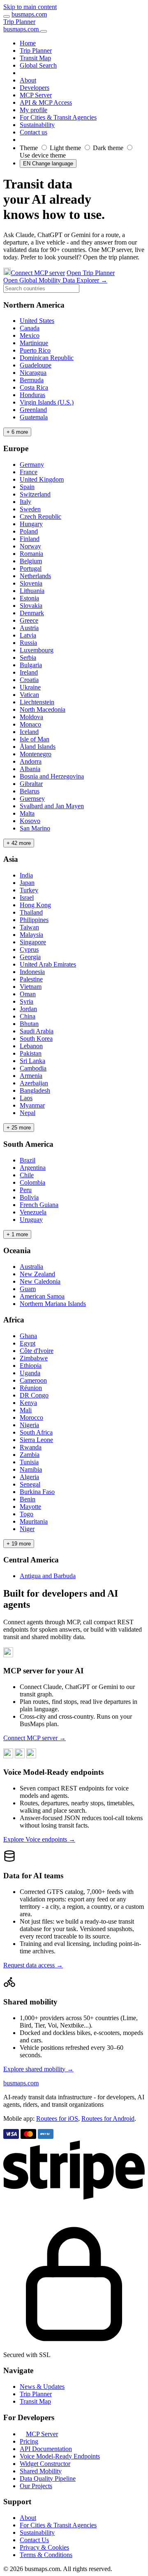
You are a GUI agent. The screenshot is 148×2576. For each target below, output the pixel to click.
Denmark (32, 613)
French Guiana (39, 1205)
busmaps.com (29, 14)
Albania (30, 769)
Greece (29, 620)
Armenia (31, 1076)
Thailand (31, 912)
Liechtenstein (37, 702)
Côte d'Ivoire (37, 1351)
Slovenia (31, 583)
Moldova (31, 717)
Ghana (28, 1336)
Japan (27, 883)
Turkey (29, 890)
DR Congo (34, 1395)
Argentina (33, 1168)
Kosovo (30, 821)
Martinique (34, 343)
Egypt (28, 1343)
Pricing (29, 2441)
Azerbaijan (34, 1083)
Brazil (28, 1160)
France (29, 472)
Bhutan (29, 1024)
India (26, 875)
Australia (31, 1267)
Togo (27, 1514)
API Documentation (46, 2449)
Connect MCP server (38, 273)
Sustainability (37, 2532)
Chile (27, 1175)
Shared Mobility (41, 2471)
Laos (26, 1098)
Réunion (31, 1388)
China (28, 1016)
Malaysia (31, 935)
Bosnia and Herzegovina (52, 776)
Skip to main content (30, 7)
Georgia (30, 957)
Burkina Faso (37, 1492)
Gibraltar (31, 784)
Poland (29, 531)
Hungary (31, 524)
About (28, 2518)
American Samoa (42, 1296)
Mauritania (34, 1521)
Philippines (34, 920)
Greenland (33, 410)
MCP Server (42, 2434)
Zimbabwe (34, 1358)
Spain (27, 487)
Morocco (31, 1417)
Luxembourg (37, 650)
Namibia (31, 1469)
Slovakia (31, 606)
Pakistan (31, 1053)
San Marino (35, 828)
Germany (32, 465)
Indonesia (32, 972)
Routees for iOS (57, 2118)
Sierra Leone (36, 1440)
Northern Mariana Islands (53, 1304)
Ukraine (30, 687)
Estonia (29, 598)
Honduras (32, 395)
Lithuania (32, 591)
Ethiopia (31, 1366)
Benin (28, 1499)
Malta (27, 813)
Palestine (31, 979)
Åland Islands (38, 747)
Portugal (31, 568)
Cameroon (33, 1380)
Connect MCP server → (35, 1738)
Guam (28, 1289)
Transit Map (35, 2401)
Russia (28, 643)
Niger (27, 1529)
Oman (28, 994)
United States (37, 321)
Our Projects (36, 2486)
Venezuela (33, 1212)
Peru (26, 1190)
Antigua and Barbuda (48, 1576)
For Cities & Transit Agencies (58, 2525)
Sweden (30, 509)
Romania (31, 554)
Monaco (30, 724)
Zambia (30, 1455)
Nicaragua (33, 373)
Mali (26, 1410)
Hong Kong (35, 905)
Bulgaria (31, 665)
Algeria (29, 1477)
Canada (30, 328)
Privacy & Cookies (44, 2547)
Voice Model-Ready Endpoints (60, 2456)
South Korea (36, 1039)
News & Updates (42, 2387)
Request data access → (33, 1965)
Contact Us (34, 2540)
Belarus (30, 791)
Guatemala (34, 417)
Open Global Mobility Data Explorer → (55, 280)
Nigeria (29, 1425)
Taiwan (29, 927)
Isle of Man (35, 739)
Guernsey (32, 799)
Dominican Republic (47, 358)
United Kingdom (42, 479)
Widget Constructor (45, 2464)
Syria (27, 1001)
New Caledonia (40, 1281)
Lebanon (31, 1046)
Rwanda (31, 1447)
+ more (17, 432)
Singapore (33, 942)
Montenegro (36, 754)
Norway (30, 546)
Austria (29, 628)
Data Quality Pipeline (48, 2478)
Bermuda (32, 380)
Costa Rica (34, 387)
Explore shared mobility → (38, 2069)
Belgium (31, 561)
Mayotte (30, 1507)
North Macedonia (43, 709)
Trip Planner (19, 22)
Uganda (30, 1373)
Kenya (28, 1403)
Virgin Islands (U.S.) (47, 402)
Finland (30, 539)
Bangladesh (35, 1090)
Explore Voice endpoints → (39, 1839)
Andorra (31, 761)
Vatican (29, 695)
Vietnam (31, 987)
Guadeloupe (36, 365)
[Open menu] (7, 16)
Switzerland (35, 494)
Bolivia (29, 1197)
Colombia (32, 1182)
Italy (25, 502)
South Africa (36, 1432)
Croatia (29, 680)
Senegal (30, 1484)
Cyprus (29, 949)
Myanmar (32, 1105)
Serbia (28, 658)
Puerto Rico (35, 350)
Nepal (28, 1113)
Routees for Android (108, 2118)
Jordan (28, 1009)
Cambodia (33, 1068)
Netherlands (35, 576)
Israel (27, 897)
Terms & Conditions (46, 2555)
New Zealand (37, 1274)
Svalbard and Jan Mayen (52, 806)
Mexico (30, 335)
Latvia (28, 635)
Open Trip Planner (91, 273)
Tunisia (29, 1462)
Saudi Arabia (37, 1031)
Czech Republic (40, 516)
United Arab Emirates (48, 964)
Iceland (29, 732)
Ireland (29, 672)
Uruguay (31, 1220)
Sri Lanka (32, 1061)
